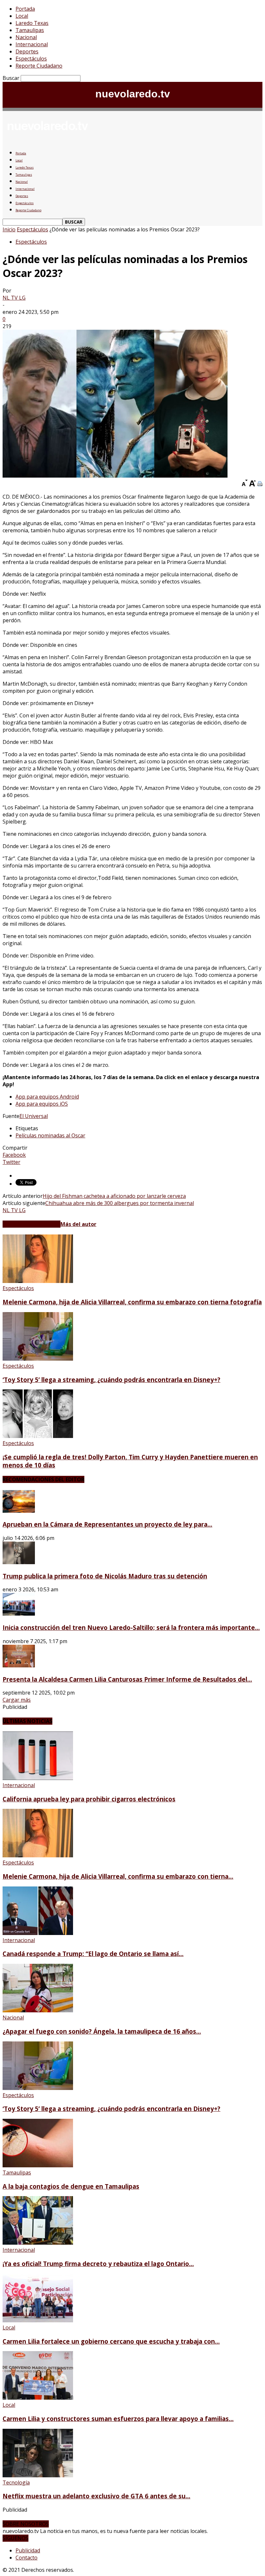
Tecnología (16, 2482)
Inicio (9, 229)
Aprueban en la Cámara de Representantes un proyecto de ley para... (107, 1524)
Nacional (26, 37)
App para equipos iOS (42, 1104)
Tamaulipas (30, 30)
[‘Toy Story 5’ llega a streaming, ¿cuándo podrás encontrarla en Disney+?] (38, 1359)
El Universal (34, 1116)
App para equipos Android (47, 1097)
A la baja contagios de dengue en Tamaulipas (71, 2186)
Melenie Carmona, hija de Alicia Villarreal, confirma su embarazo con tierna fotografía (132, 1302)
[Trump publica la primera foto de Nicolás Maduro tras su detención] (19, 1562)
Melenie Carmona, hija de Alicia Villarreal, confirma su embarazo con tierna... (118, 1876)
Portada (25, 9)
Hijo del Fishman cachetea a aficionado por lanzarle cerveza (114, 1196)
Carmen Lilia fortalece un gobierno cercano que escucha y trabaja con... (111, 2341)
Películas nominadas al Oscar (50, 1135)
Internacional (32, 44)
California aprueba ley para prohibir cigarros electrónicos (89, 1799)
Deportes (27, 51)
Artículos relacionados (32, 1224)
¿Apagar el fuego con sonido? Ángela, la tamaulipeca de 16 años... (102, 2031)
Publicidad (28, 2550)
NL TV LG (14, 298)
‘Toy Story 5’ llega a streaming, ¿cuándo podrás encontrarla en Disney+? (111, 1380)
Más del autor (78, 1224)
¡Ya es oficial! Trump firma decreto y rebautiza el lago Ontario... (98, 2264)
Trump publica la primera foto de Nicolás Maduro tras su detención (105, 1576)
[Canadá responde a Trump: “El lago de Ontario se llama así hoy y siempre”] (38, 1933)
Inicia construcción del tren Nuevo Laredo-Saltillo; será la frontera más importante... (131, 1627)
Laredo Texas (32, 23)
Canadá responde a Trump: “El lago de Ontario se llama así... (93, 1954)
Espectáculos (31, 59)
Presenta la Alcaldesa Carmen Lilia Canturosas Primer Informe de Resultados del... (127, 1679)
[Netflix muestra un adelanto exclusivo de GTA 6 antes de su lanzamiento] (38, 2475)
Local (22, 16)
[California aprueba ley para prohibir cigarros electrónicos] (38, 1778)
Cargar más (17, 1700)
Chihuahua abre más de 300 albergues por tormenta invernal (120, 1203)
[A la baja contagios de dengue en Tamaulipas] (38, 2165)
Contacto (26, 2558)
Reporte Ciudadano (39, 66)
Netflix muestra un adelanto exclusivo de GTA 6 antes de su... (96, 2496)
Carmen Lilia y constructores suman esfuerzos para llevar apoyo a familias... (118, 2419)
